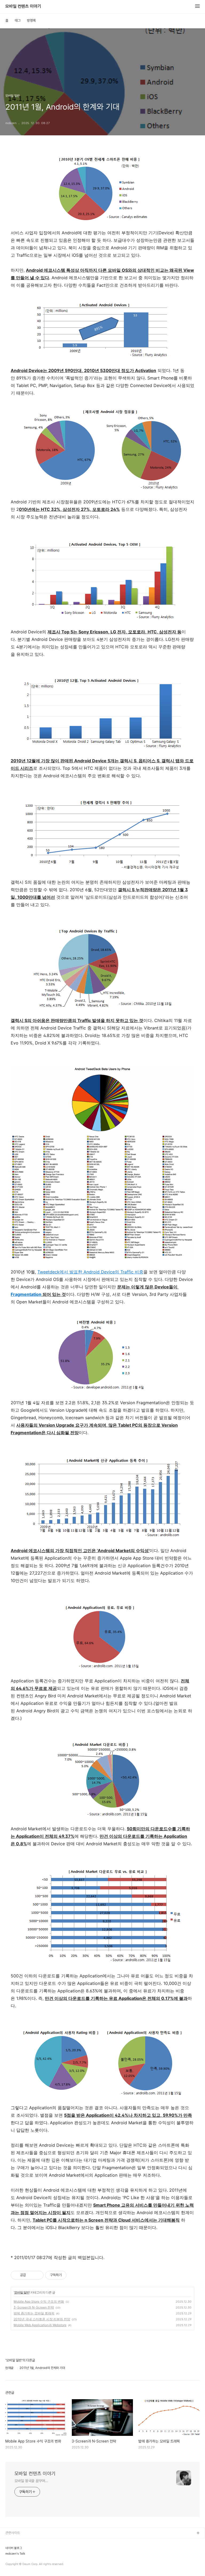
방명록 (31, 20)
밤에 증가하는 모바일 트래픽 (34, 2313)
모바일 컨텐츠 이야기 (23, 6)
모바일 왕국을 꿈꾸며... (31, 2481)
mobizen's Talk (15, 2554)
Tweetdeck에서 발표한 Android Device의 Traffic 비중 (90, 1272)
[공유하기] (31, 2275)
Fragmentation (26, 1294)
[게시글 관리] (38, 2275)
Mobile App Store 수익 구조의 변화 (39, 2301)
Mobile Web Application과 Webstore (40, 2325)
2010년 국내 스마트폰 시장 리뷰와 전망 (42, 2319)
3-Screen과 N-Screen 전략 (34, 2307)
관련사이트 (13, 2533)
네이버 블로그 (14, 2548)
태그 (18, 20)
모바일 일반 (22, 2292)
